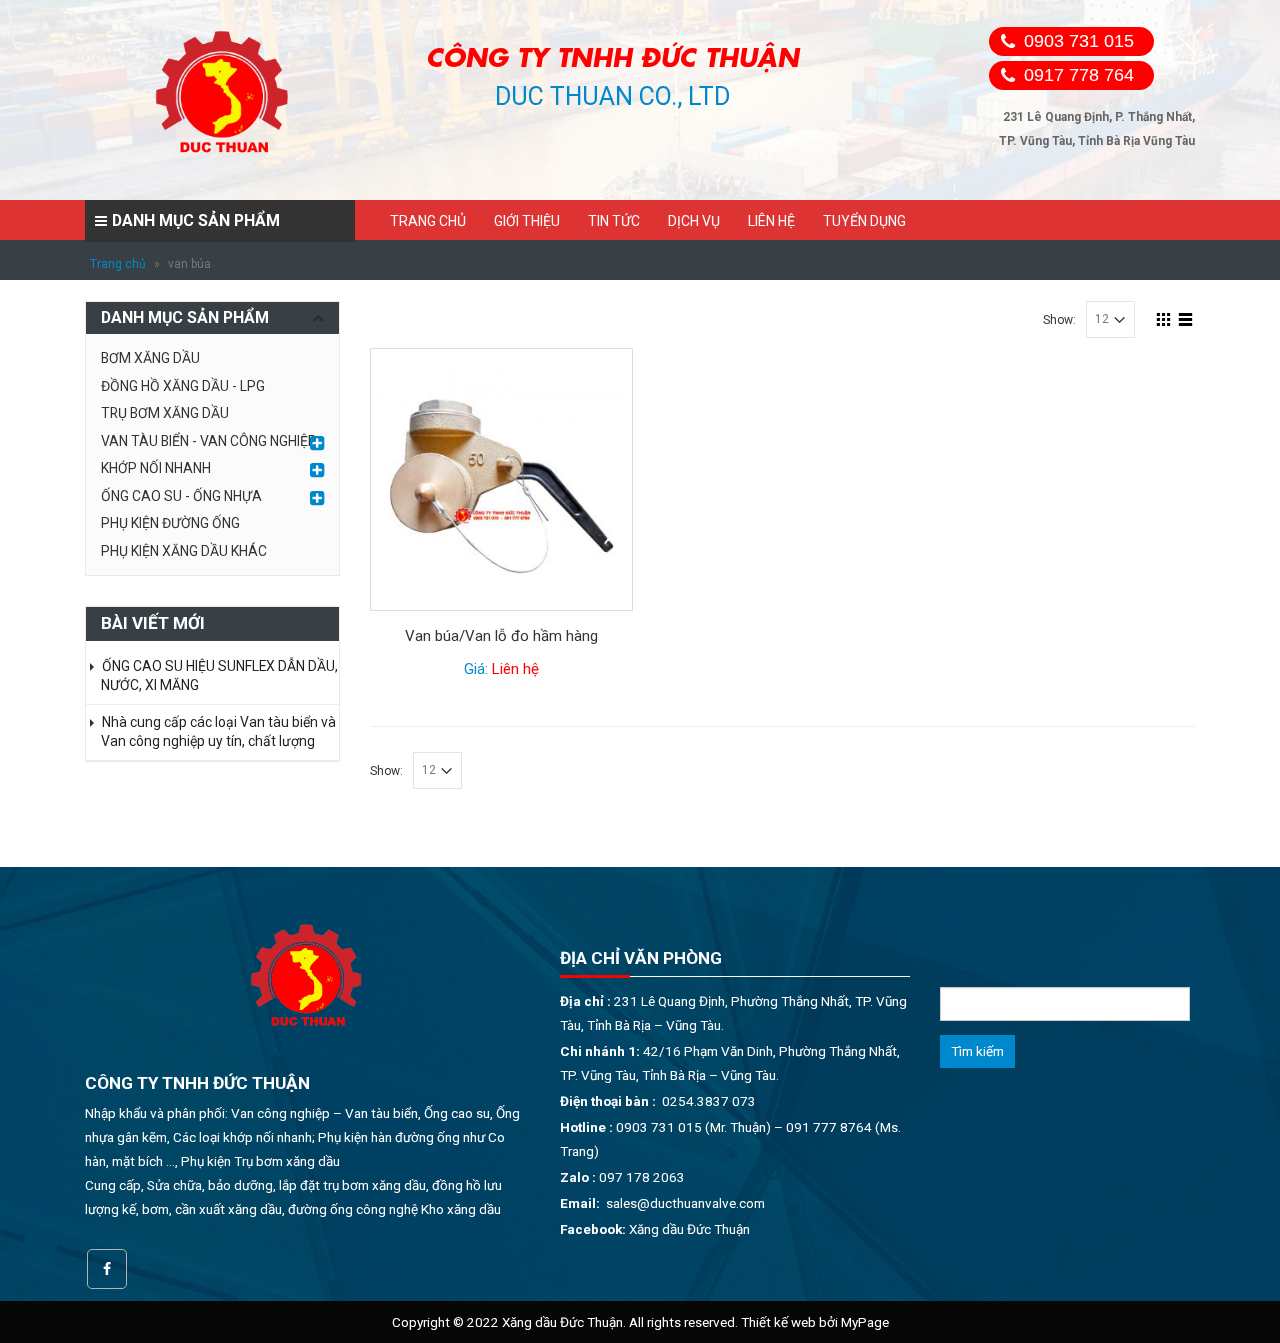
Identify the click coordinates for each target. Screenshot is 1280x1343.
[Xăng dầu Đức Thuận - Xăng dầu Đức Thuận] (224, 100)
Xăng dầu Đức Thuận (689, 1229)
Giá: (501, 669)
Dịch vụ (694, 221)
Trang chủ (428, 221)
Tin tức (614, 221)
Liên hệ (771, 221)
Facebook (107, 1269)
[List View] (1186, 317)
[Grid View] (1164, 317)
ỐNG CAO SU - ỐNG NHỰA (181, 496)
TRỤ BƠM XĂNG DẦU (165, 413)
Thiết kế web (778, 1322)
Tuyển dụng (864, 221)
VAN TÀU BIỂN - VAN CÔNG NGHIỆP (209, 441)
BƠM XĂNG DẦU (150, 358)
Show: (1059, 320)
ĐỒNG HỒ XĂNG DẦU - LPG (183, 386)
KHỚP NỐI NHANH (156, 468)
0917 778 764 (1079, 75)
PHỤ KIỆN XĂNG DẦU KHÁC (184, 551)
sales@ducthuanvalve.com (685, 1203)
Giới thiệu (527, 221)
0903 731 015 (1079, 41)
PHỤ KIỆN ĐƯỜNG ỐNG (170, 523)
